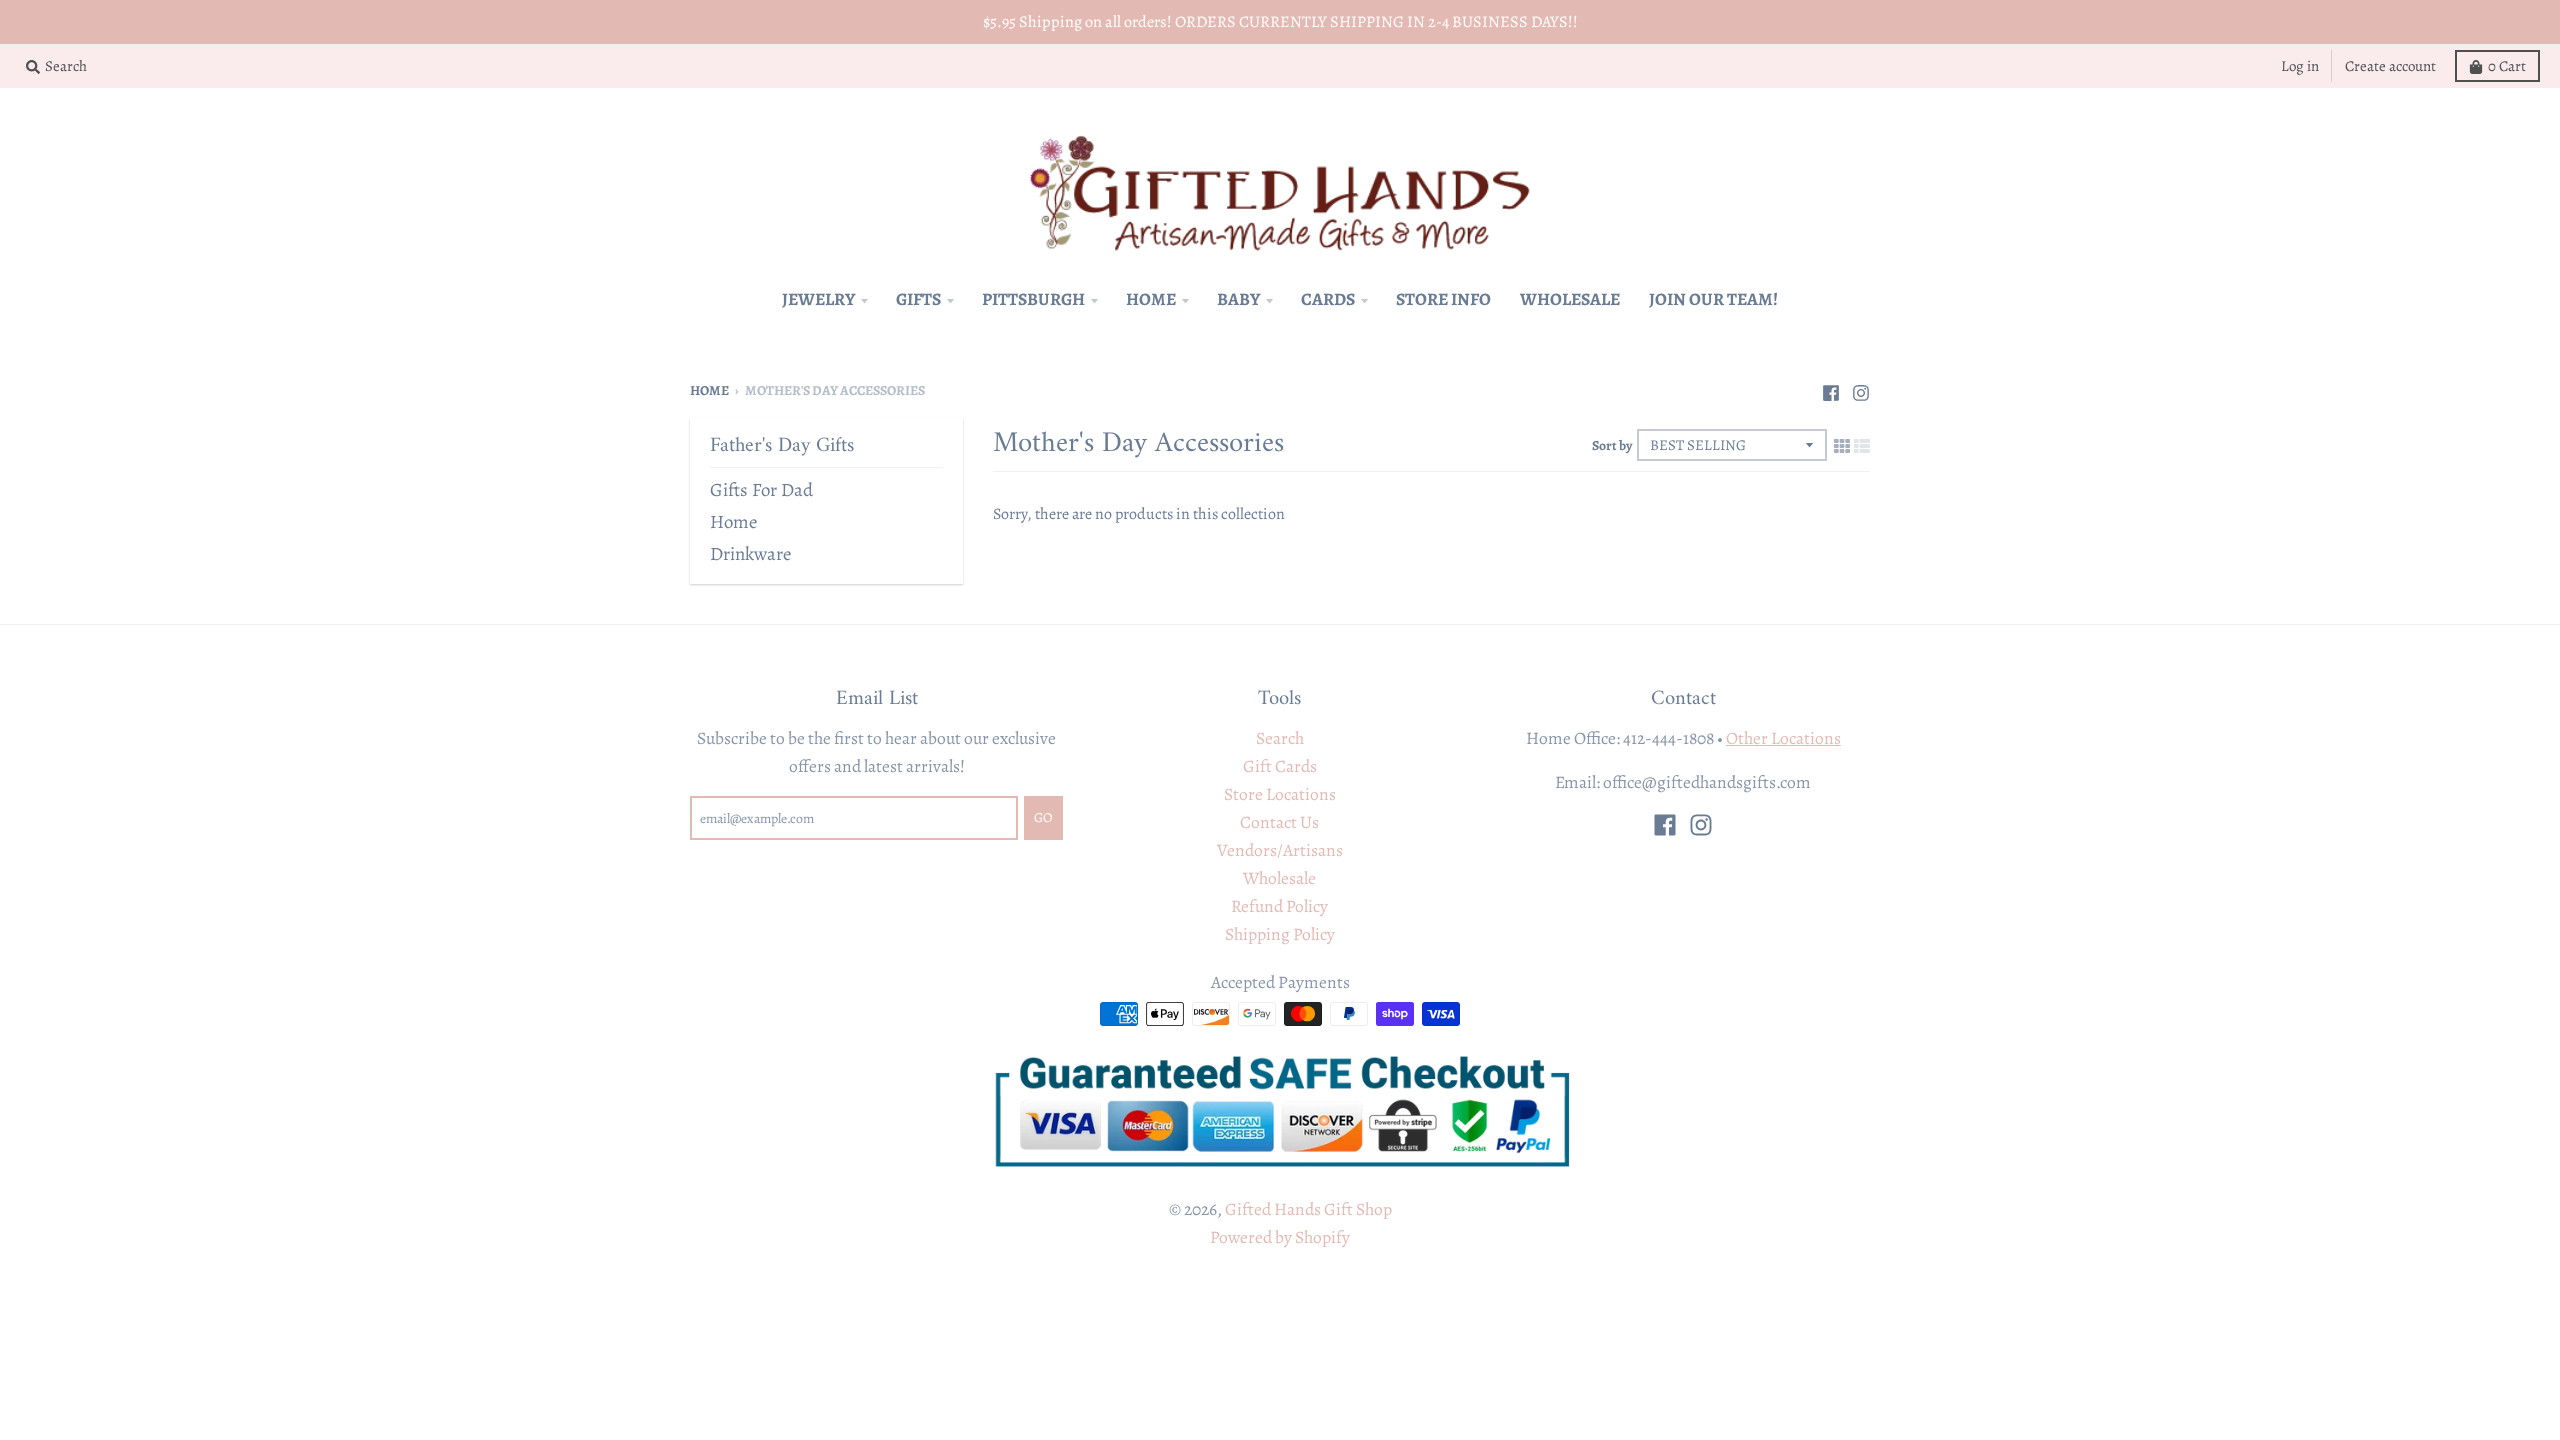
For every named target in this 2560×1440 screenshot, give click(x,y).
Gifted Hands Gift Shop (1308, 1209)
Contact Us (1279, 822)
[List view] (1862, 445)
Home (709, 390)
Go (1043, 817)
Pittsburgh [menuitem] (1033, 299)
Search (1280, 738)
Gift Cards (1280, 766)
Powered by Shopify (1280, 1237)
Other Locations (1783, 738)
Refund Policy (1279, 906)
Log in (2300, 66)
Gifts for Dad (761, 489)
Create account (2390, 66)
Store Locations (1280, 794)
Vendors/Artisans (1280, 850)
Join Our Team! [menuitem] (1713, 299)
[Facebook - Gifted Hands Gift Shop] (1831, 389)
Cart (2507, 66)
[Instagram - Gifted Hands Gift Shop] (1861, 389)
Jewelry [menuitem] (818, 299)
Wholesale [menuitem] (1570, 299)
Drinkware (750, 553)
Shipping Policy (1280, 934)
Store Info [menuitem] (1443, 299)
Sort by (1612, 445)
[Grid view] (1842, 445)
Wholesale (1279, 878)
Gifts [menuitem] (918, 299)
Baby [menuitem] (1238, 299)
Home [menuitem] (1151, 299)
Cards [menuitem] (1328, 299)
